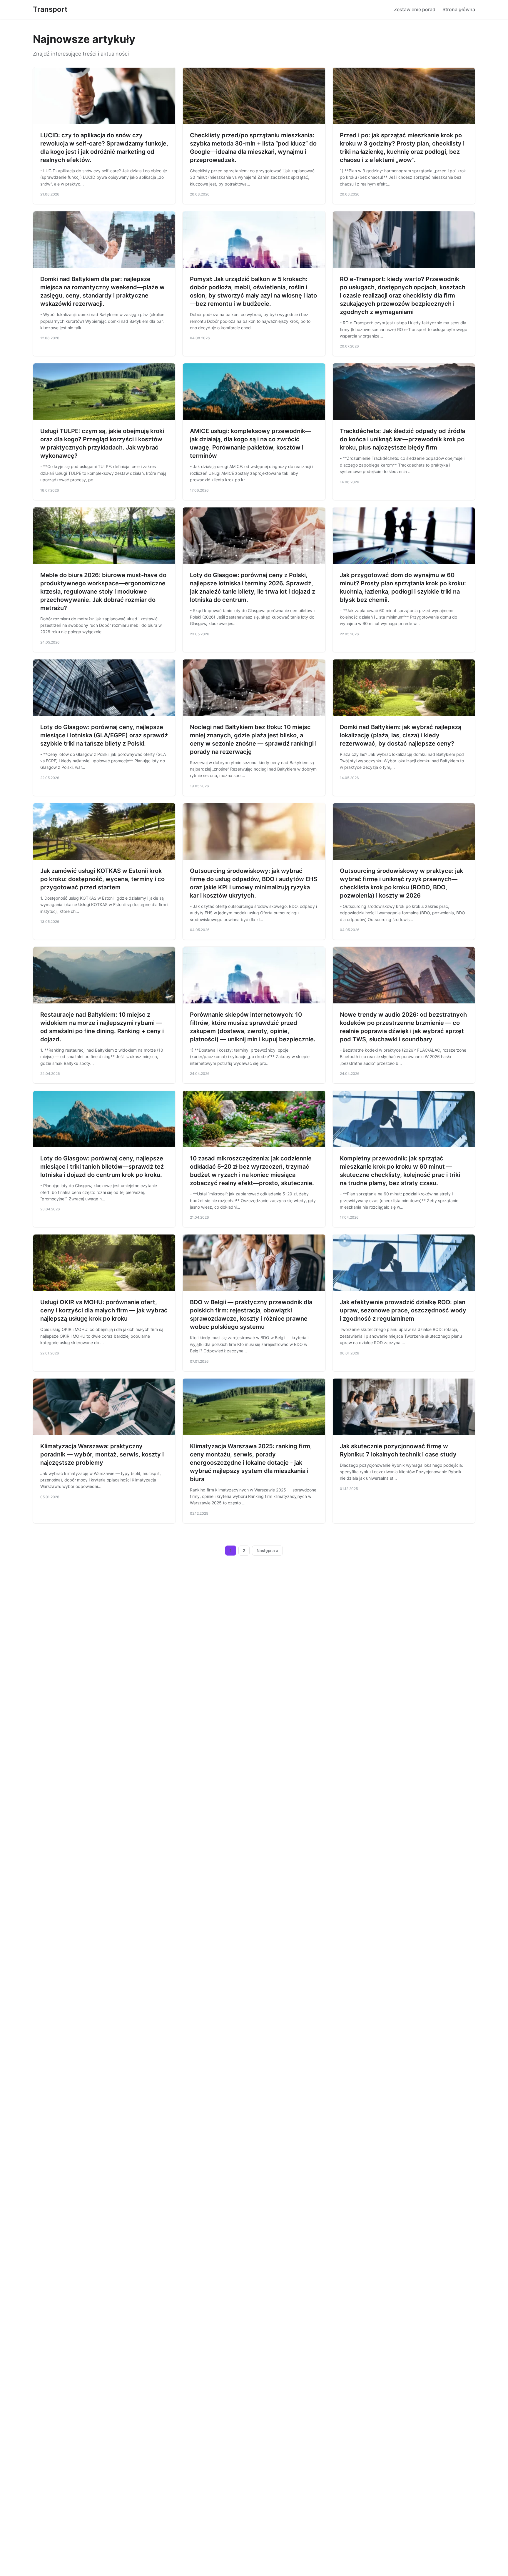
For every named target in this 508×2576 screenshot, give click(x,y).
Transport (50, 9)
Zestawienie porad (415, 9)
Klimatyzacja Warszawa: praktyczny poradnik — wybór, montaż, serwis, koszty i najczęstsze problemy (102, 1454)
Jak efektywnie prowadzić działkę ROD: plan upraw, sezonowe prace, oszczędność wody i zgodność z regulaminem (403, 1310)
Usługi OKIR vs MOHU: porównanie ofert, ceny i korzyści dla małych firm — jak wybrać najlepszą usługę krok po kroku (104, 1310)
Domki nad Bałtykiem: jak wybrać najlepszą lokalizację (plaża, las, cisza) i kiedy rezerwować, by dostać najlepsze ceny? (401, 735)
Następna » (268, 1551)
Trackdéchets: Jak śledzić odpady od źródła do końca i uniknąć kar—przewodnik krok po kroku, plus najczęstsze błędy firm (402, 439)
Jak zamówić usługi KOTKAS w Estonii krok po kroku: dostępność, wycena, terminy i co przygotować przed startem (102, 879)
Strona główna (459, 9)
